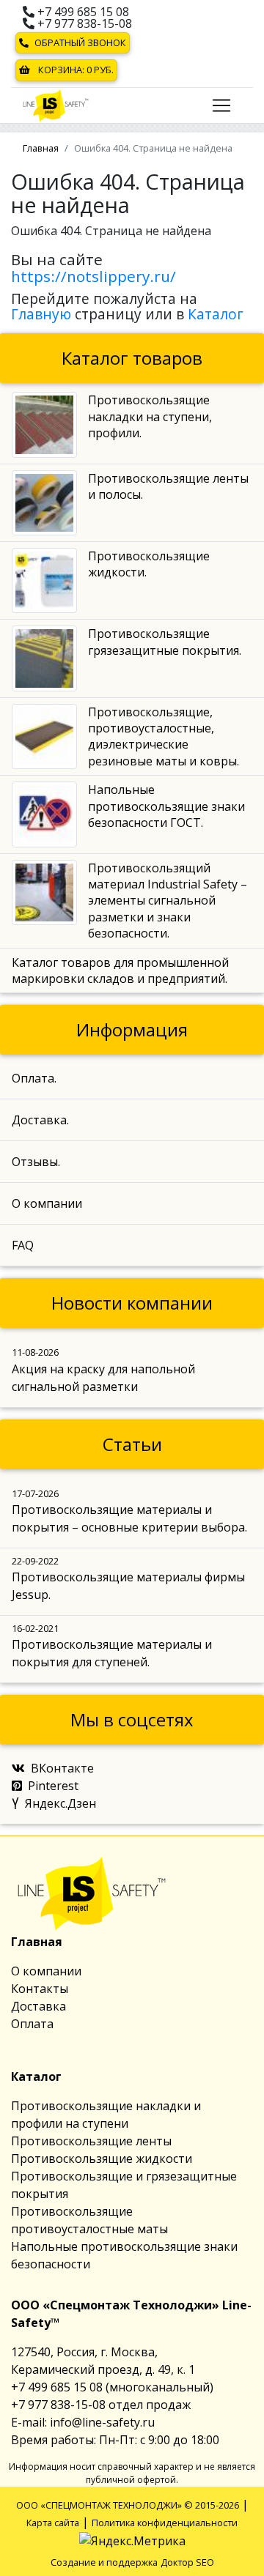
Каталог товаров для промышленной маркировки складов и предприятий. (120, 970)
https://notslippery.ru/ (93, 276)
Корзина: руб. (75, 70)
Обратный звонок (80, 42)
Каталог (216, 314)
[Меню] (221, 105)
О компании (46, 1971)
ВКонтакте (62, 1768)
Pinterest (53, 1786)
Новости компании (132, 1303)
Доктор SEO (187, 2562)
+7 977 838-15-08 (83, 23)
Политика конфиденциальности (165, 2523)
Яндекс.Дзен (60, 1803)
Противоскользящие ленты (91, 2141)
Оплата (32, 2024)
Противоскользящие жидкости (102, 2159)
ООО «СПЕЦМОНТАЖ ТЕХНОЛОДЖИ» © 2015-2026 (128, 2505)
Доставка (38, 2006)
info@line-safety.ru (102, 2422)
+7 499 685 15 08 (82, 12)
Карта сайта (53, 2523)
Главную (41, 314)
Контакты (40, 1989)
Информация (132, 1029)
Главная (41, 148)
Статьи (132, 1444)
